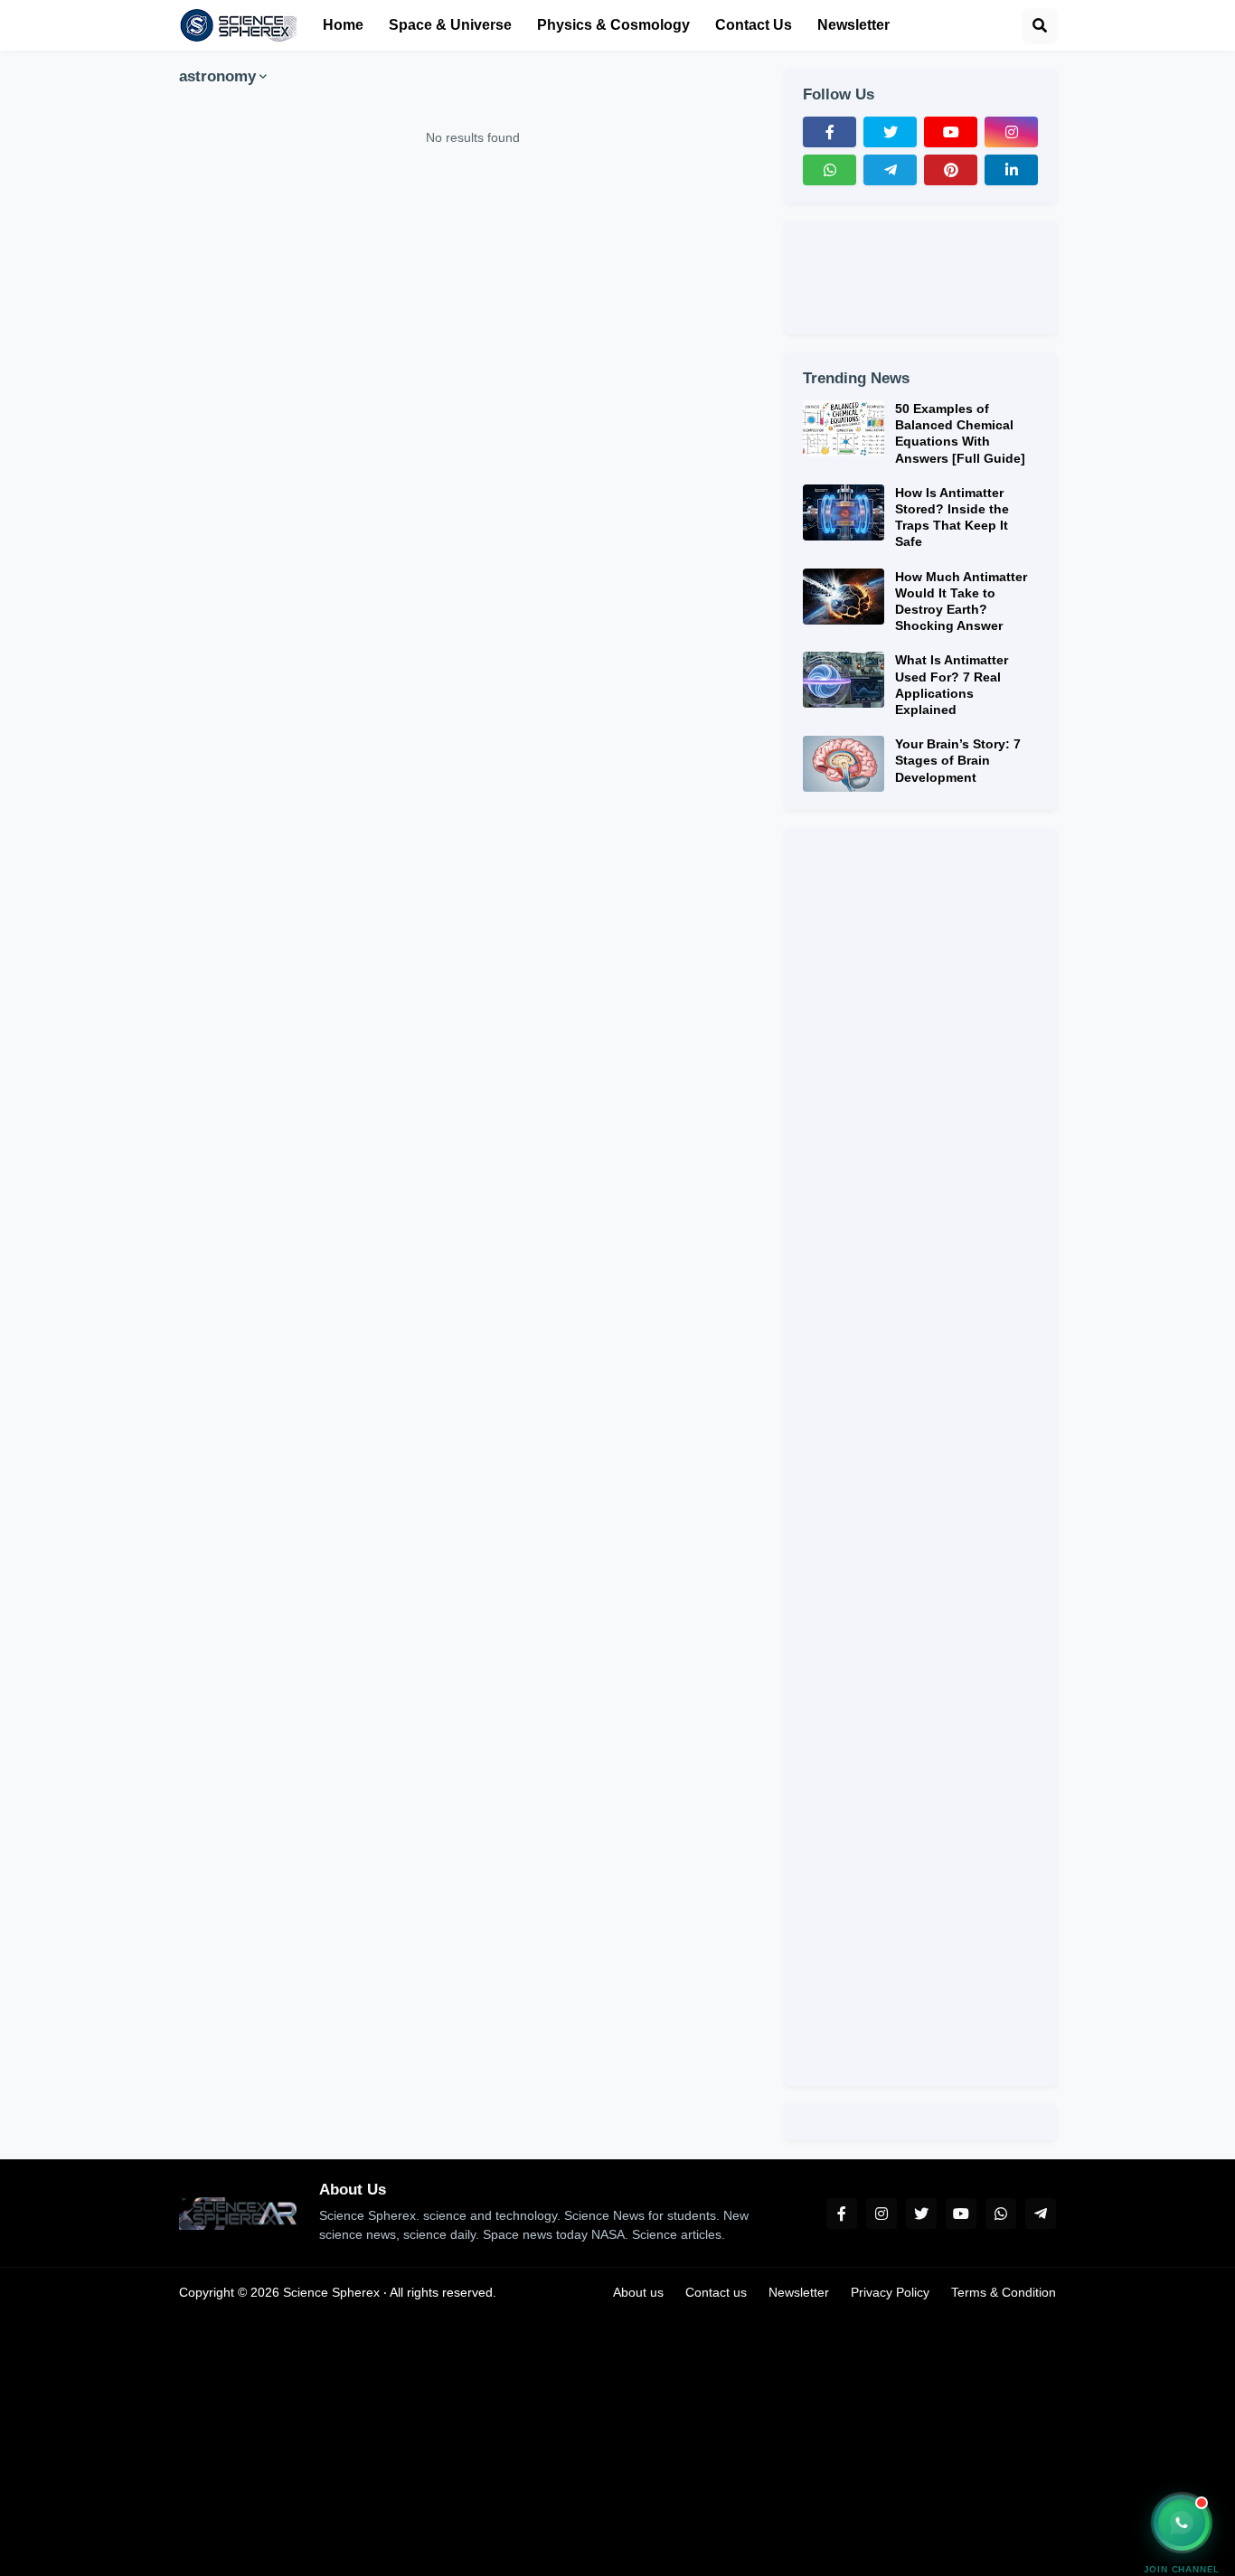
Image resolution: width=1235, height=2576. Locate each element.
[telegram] (890, 170)
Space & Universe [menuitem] (450, 25)
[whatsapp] (830, 170)
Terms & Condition (1004, 2292)
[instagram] (1011, 132)
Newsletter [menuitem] (853, 25)
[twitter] (890, 132)
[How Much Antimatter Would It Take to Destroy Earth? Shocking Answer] (844, 597)
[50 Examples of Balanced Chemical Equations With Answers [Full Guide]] (844, 428)
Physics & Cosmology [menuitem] (613, 25)
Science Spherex (331, 2292)
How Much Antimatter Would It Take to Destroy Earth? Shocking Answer (961, 602)
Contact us (716, 2292)
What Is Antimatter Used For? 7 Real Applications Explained (952, 685)
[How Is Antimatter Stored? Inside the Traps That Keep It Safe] (844, 512)
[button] (1040, 25)
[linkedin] (1011, 170)
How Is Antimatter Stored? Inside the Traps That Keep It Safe (952, 517)
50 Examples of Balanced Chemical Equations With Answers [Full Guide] (960, 433)
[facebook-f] (830, 132)
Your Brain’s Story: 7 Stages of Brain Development (958, 760)
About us (638, 2292)
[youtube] (951, 132)
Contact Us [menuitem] (754, 25)
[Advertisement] (473, 369)
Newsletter (799, 2292)
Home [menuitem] (343, 25)
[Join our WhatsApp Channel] (1182, 2523)
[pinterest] (951, 170)
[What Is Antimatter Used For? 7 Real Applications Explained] (844, 680)
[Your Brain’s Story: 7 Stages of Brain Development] (844, 764)
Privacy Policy (890, 2292)
